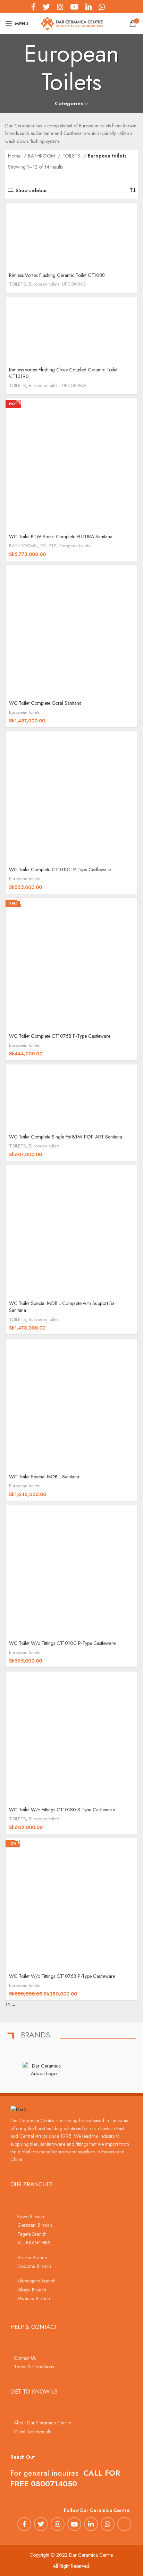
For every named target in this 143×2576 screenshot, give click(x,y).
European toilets (44, 284)
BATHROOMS (23, 546)
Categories (69, 104)
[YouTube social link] (74, 2524)
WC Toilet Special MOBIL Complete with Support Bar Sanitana (63, 1307)
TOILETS (72, 156)
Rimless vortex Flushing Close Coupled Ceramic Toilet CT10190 (63, 373)
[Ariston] (44, 2070)
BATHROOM (42, 156)
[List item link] (71, 2216)
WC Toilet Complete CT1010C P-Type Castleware (60, 870)
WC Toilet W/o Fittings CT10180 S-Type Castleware (62, 1810)
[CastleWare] (100, 2070)
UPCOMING (74, 284)
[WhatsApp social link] (108, 2524)
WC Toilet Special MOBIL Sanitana (44, 1477)
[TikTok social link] (112, 7)
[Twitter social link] (41, 2524)
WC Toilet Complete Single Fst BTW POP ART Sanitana (66, 1137)
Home (15, 156)
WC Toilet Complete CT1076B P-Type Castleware (60, 1036)
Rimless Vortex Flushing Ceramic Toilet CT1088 (57, 275)
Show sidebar (31, 190)
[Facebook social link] (24, 2524)
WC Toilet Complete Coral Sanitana (45, 703)
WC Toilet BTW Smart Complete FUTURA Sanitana (61, 537)
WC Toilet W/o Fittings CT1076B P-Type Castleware (62, 1976)
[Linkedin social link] (91, 2524)
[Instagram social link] (58, 2524)
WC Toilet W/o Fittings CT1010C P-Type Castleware (62, 1643)
